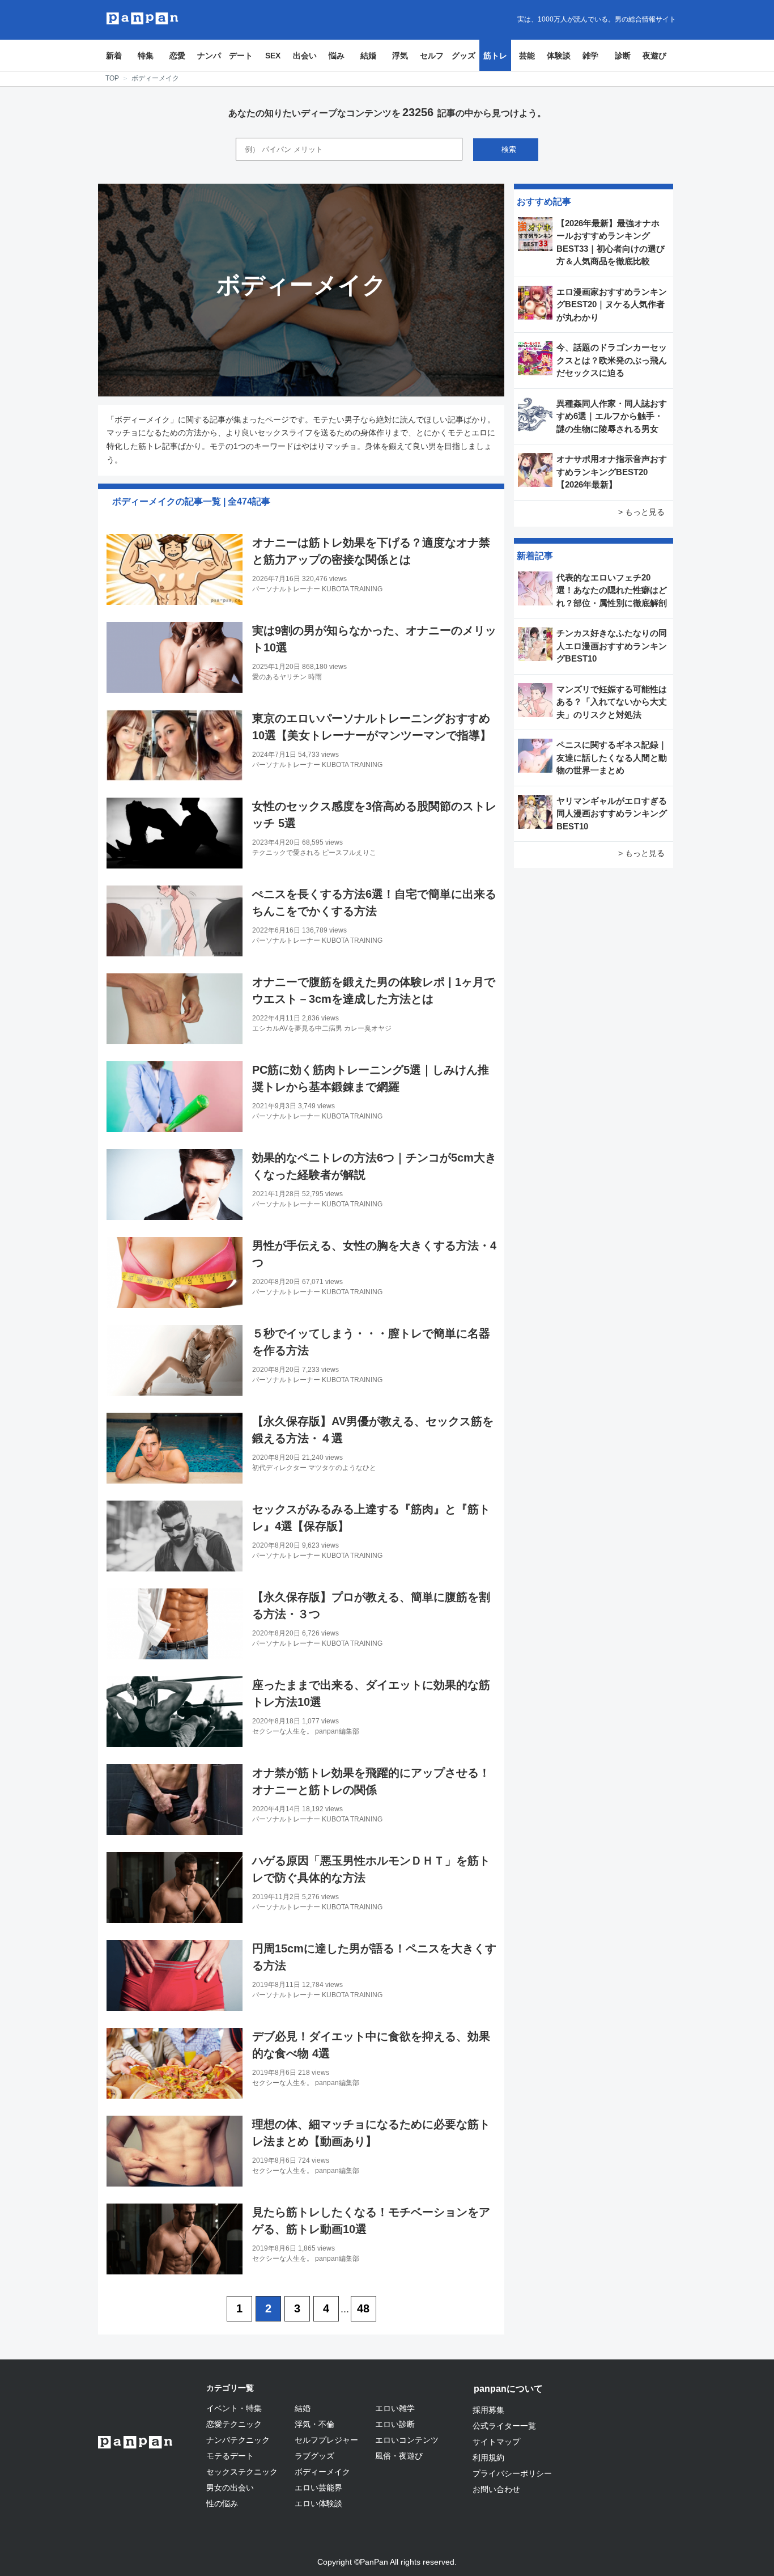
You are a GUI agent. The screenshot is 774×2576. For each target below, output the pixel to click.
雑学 (590, 56)
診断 (623, 56)
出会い (305, 56)
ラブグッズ (314, 2456)
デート (241, 56)
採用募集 (488, 2410)
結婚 (368, 56)
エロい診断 (395, 2424)
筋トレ (495, 56)
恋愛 (177, 56)
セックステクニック (242, 2472)
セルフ (432, 56)
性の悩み (222, 2503)
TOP (112, 78)
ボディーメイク (322, 2472)
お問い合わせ (496, 2489)
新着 (114, 56)
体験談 (559, 56)
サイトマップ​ (496, 2442)
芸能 (527, 56)
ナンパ (209, 56)
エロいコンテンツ (407, 2440)
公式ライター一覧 (504, 2426)
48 (363, 2308)
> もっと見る (641, 512)
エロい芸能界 (318, 2488)
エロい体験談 (318, 2503)
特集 (146, 56)
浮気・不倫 (314, 2424)
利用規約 (488, 2458)
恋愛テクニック (234, 2424)
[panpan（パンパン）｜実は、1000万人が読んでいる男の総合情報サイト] (143, 18)
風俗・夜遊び (399, 2456)
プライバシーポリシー (512, 2473)
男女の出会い (230, 2488)
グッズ (463, 56)
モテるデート (230, 2456)
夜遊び (654, 56)
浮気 (400, 56)
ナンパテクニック (238, 2440)
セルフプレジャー (326, 2440)
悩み (337, 56)
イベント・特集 (234, 2408)
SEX (273, 56)
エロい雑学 (395, 2408)
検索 (509, 149)
